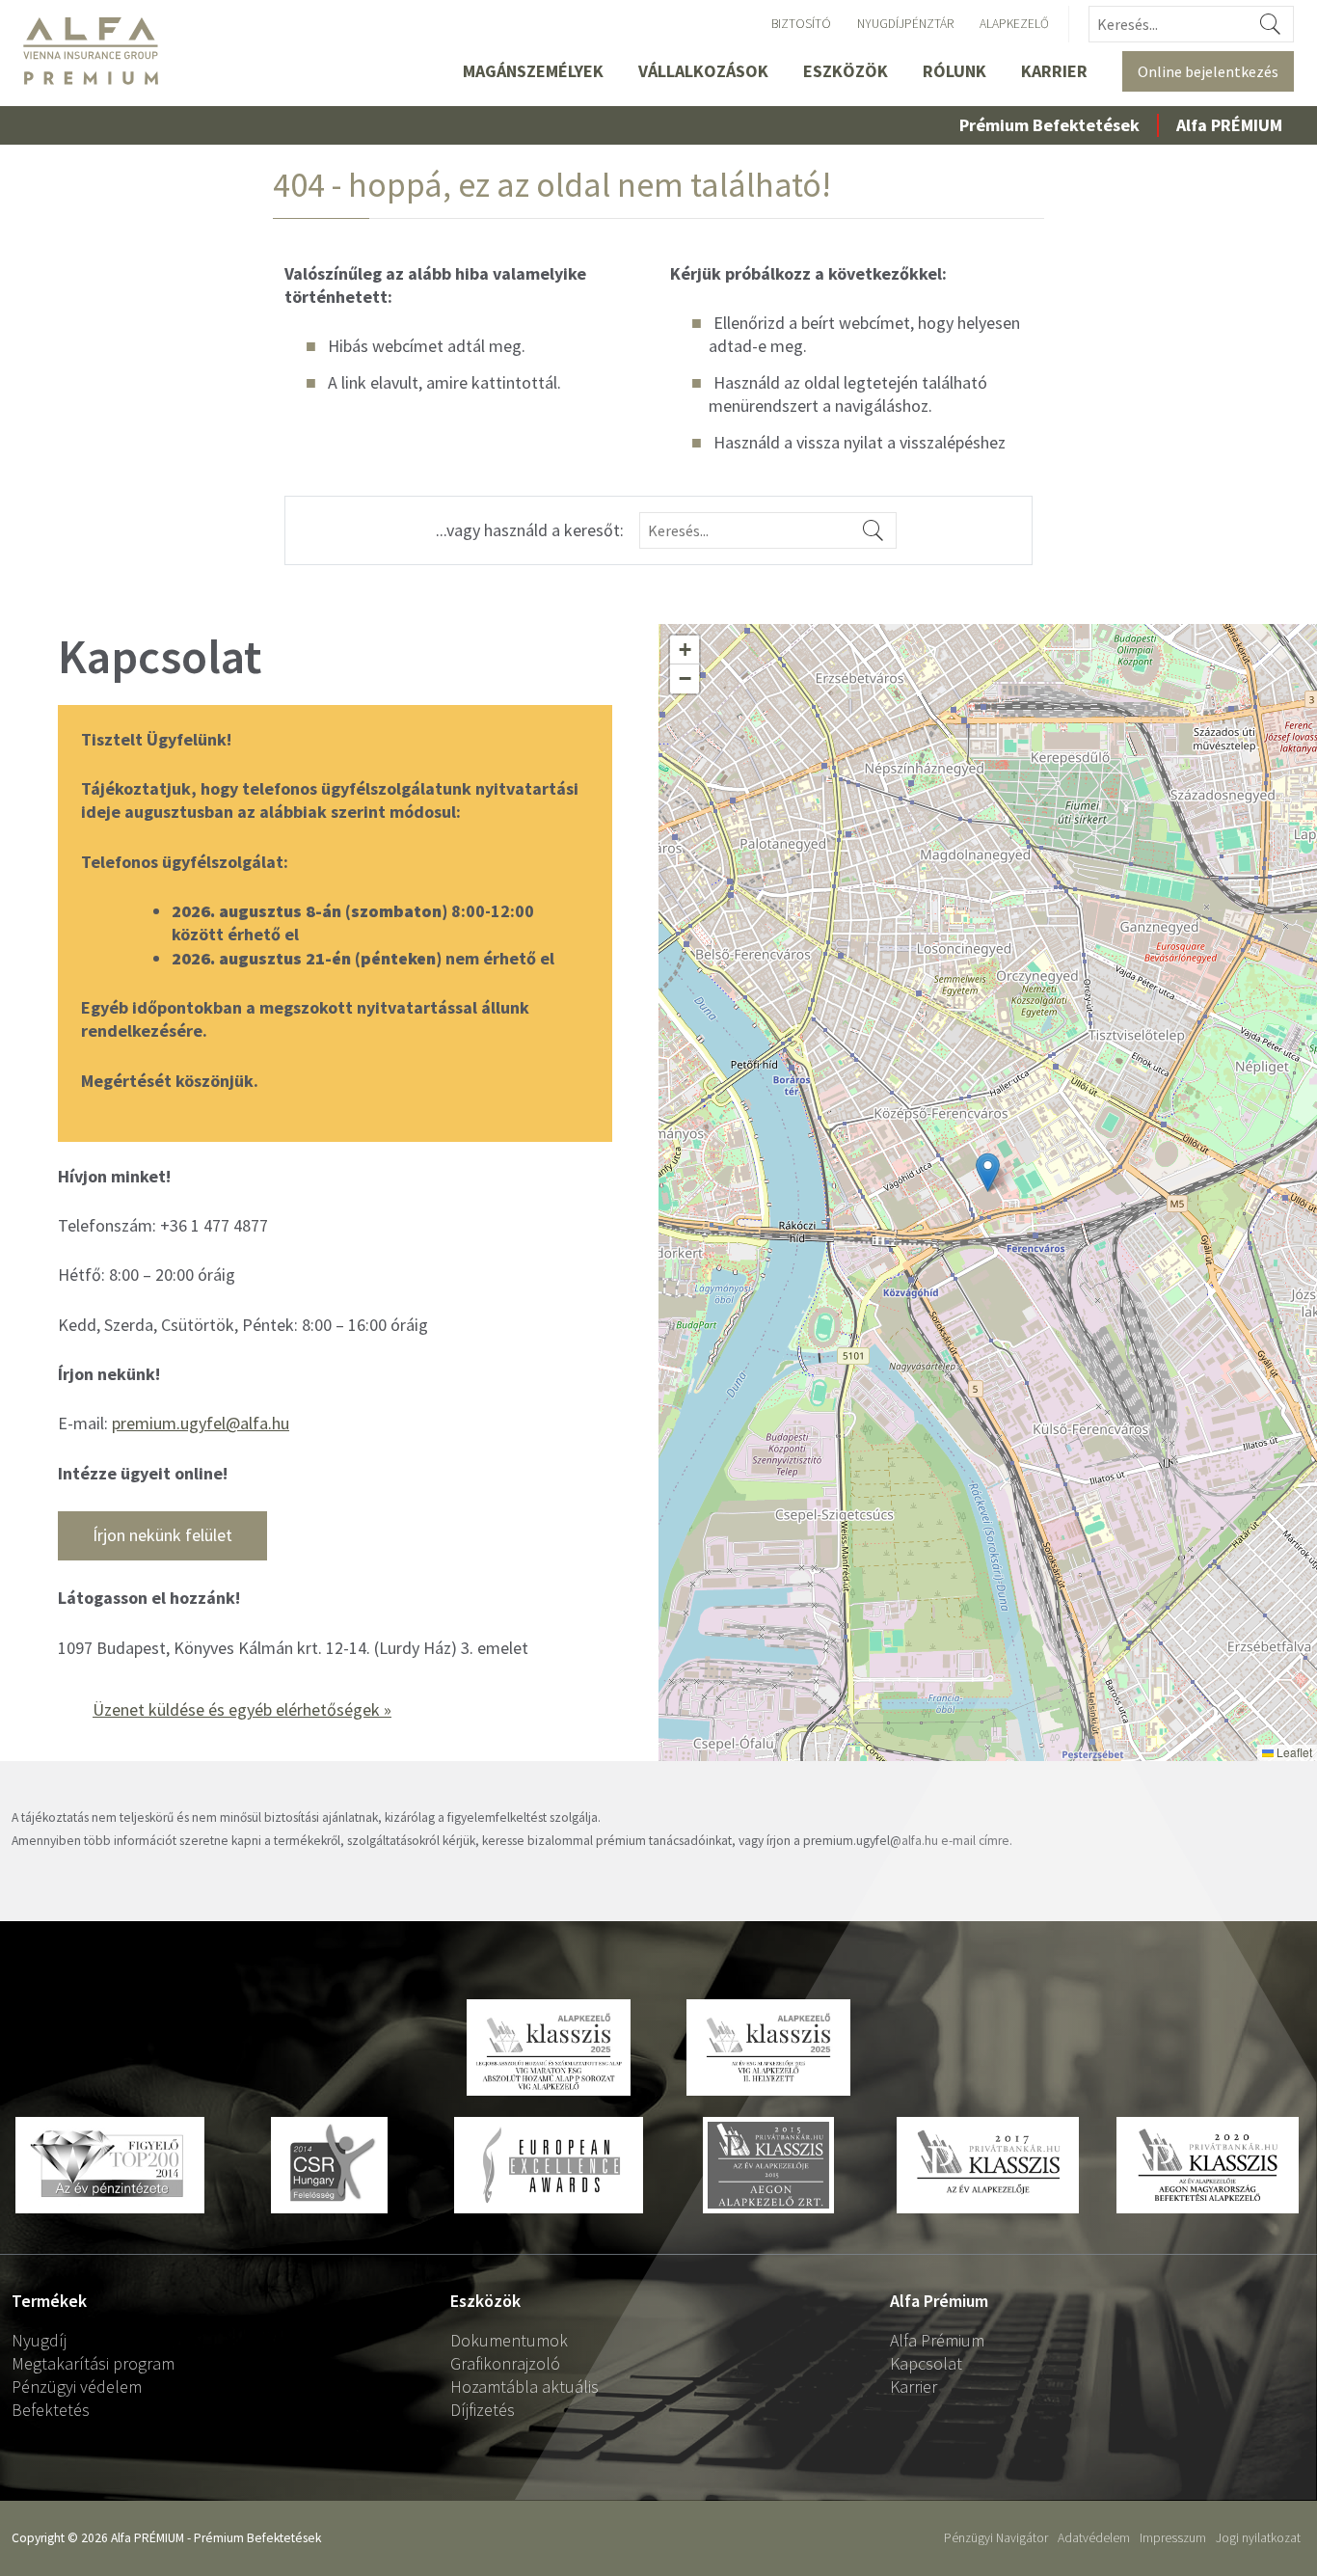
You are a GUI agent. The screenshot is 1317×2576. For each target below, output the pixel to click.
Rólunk (954, 71)
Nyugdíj (39, 2340)
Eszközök (846, 71)
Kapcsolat (926, 2363)
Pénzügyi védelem (77, 2386)
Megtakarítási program (93, 2363)
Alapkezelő (1014, 24)
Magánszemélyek (533, 71)
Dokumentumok (509, 2340)
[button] (988, 1172)
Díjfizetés (483, 2410)
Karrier (1054, 71)
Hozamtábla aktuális (524, 2386)
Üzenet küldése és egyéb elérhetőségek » (242, 1709)
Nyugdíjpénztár (905, 24)
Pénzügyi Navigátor (996, 2538)
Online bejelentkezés (1208, 71)
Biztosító (801, 24)
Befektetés (51, 2410)
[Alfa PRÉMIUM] (99, 51)
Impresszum (1173, 2538)
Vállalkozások (703, 71)
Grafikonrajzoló (505, 2363)
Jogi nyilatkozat (1258, 2538)
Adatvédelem (1094, 2538)
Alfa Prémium (937, 2340)
